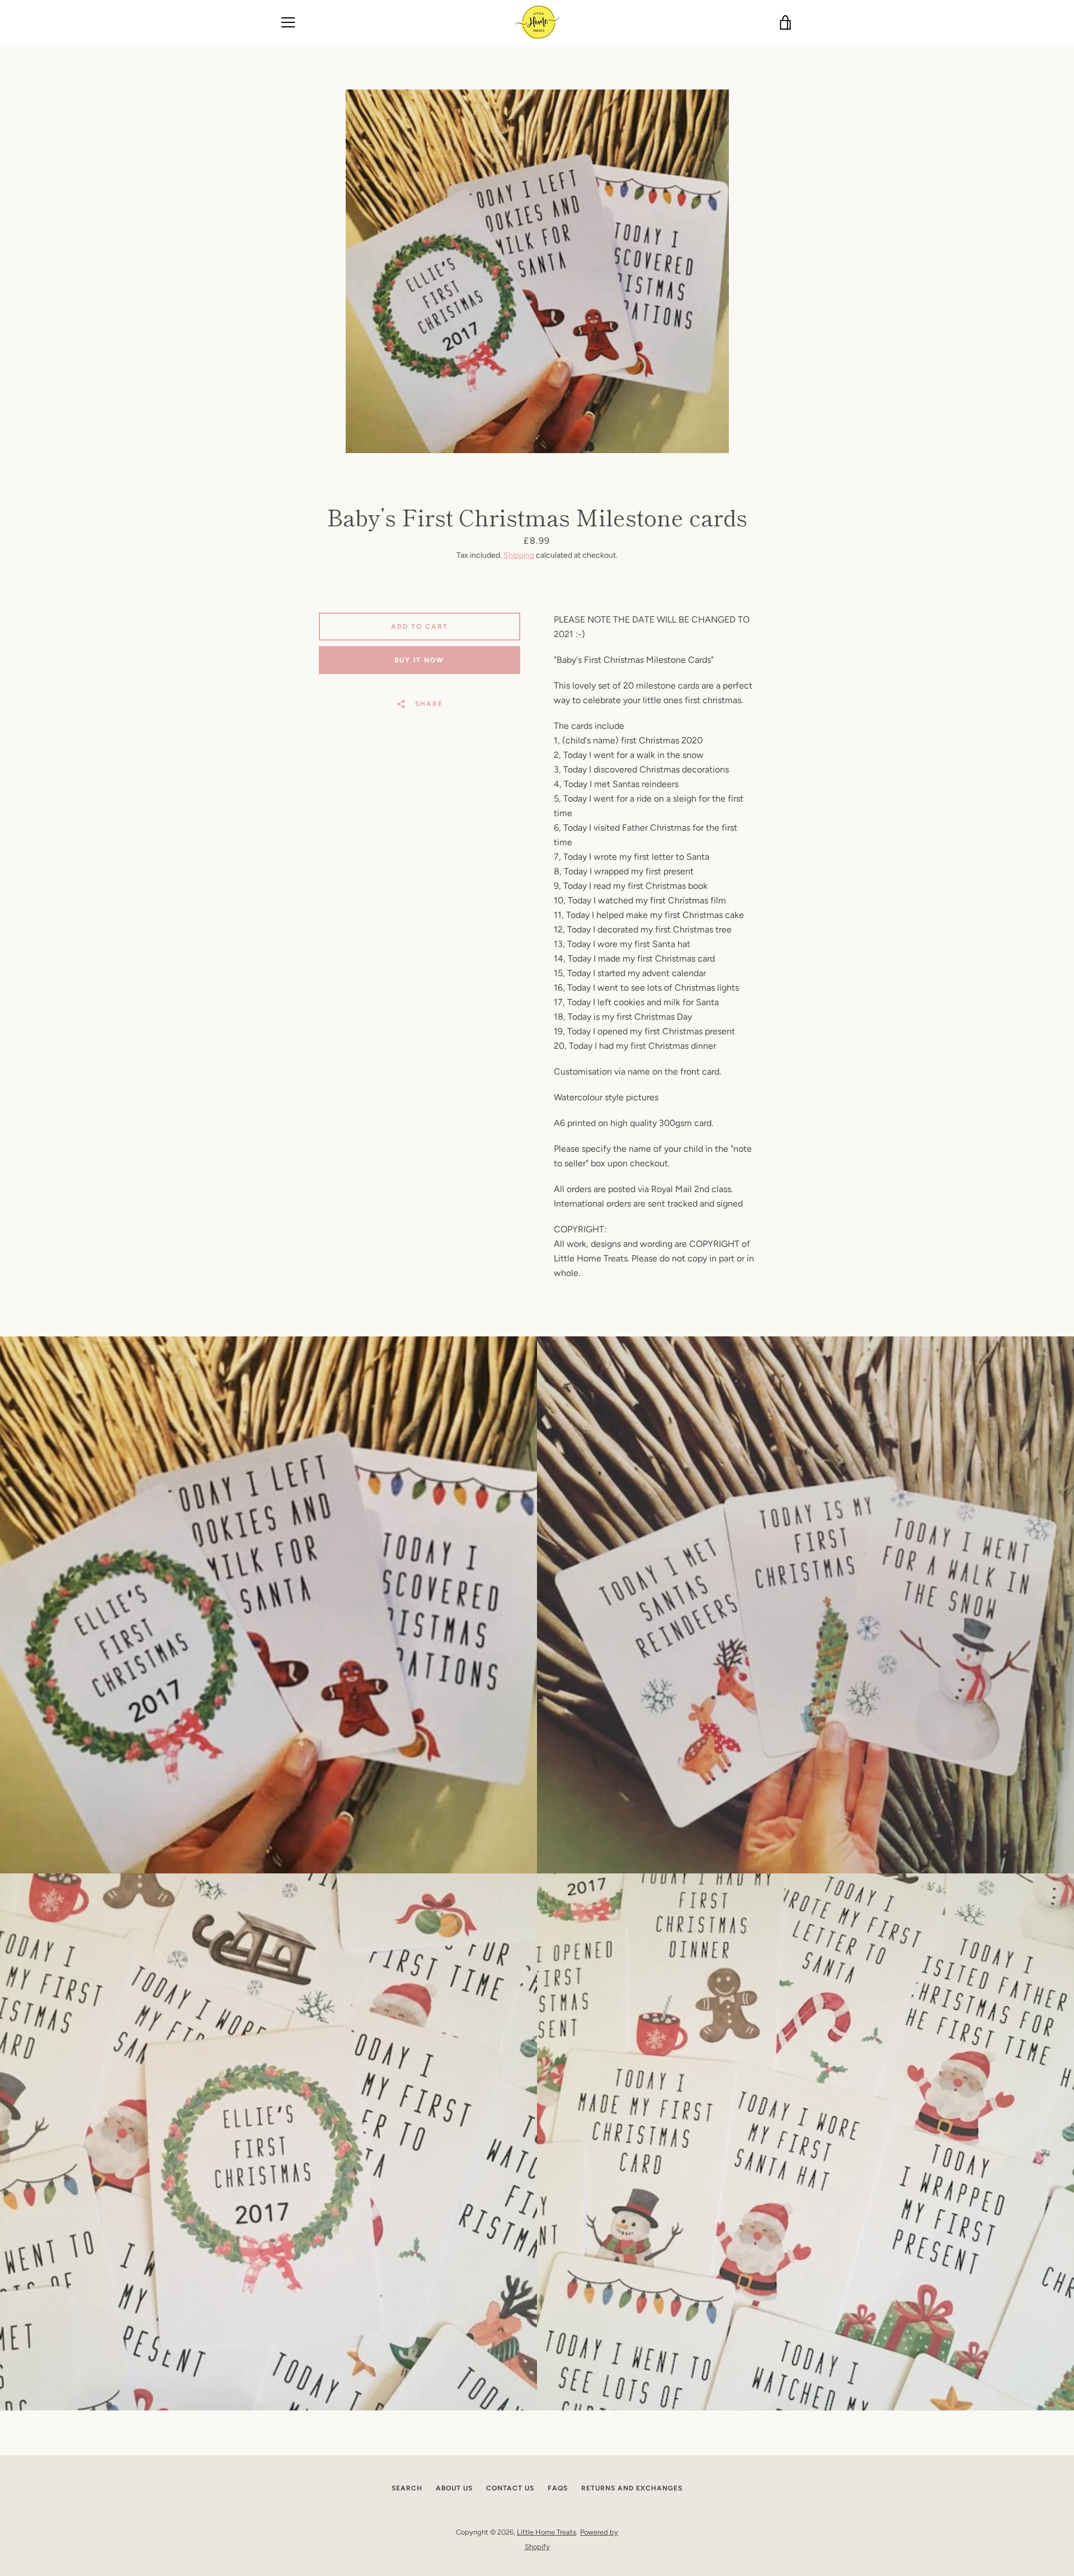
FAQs (558, 2488)
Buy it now (419, 660)
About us (454, 2488)
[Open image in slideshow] (537, 271)
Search (407, 2488)
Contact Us (510, 2488)
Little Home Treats (547, 2532)
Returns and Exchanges (632, 2488)
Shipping (519, 555)
